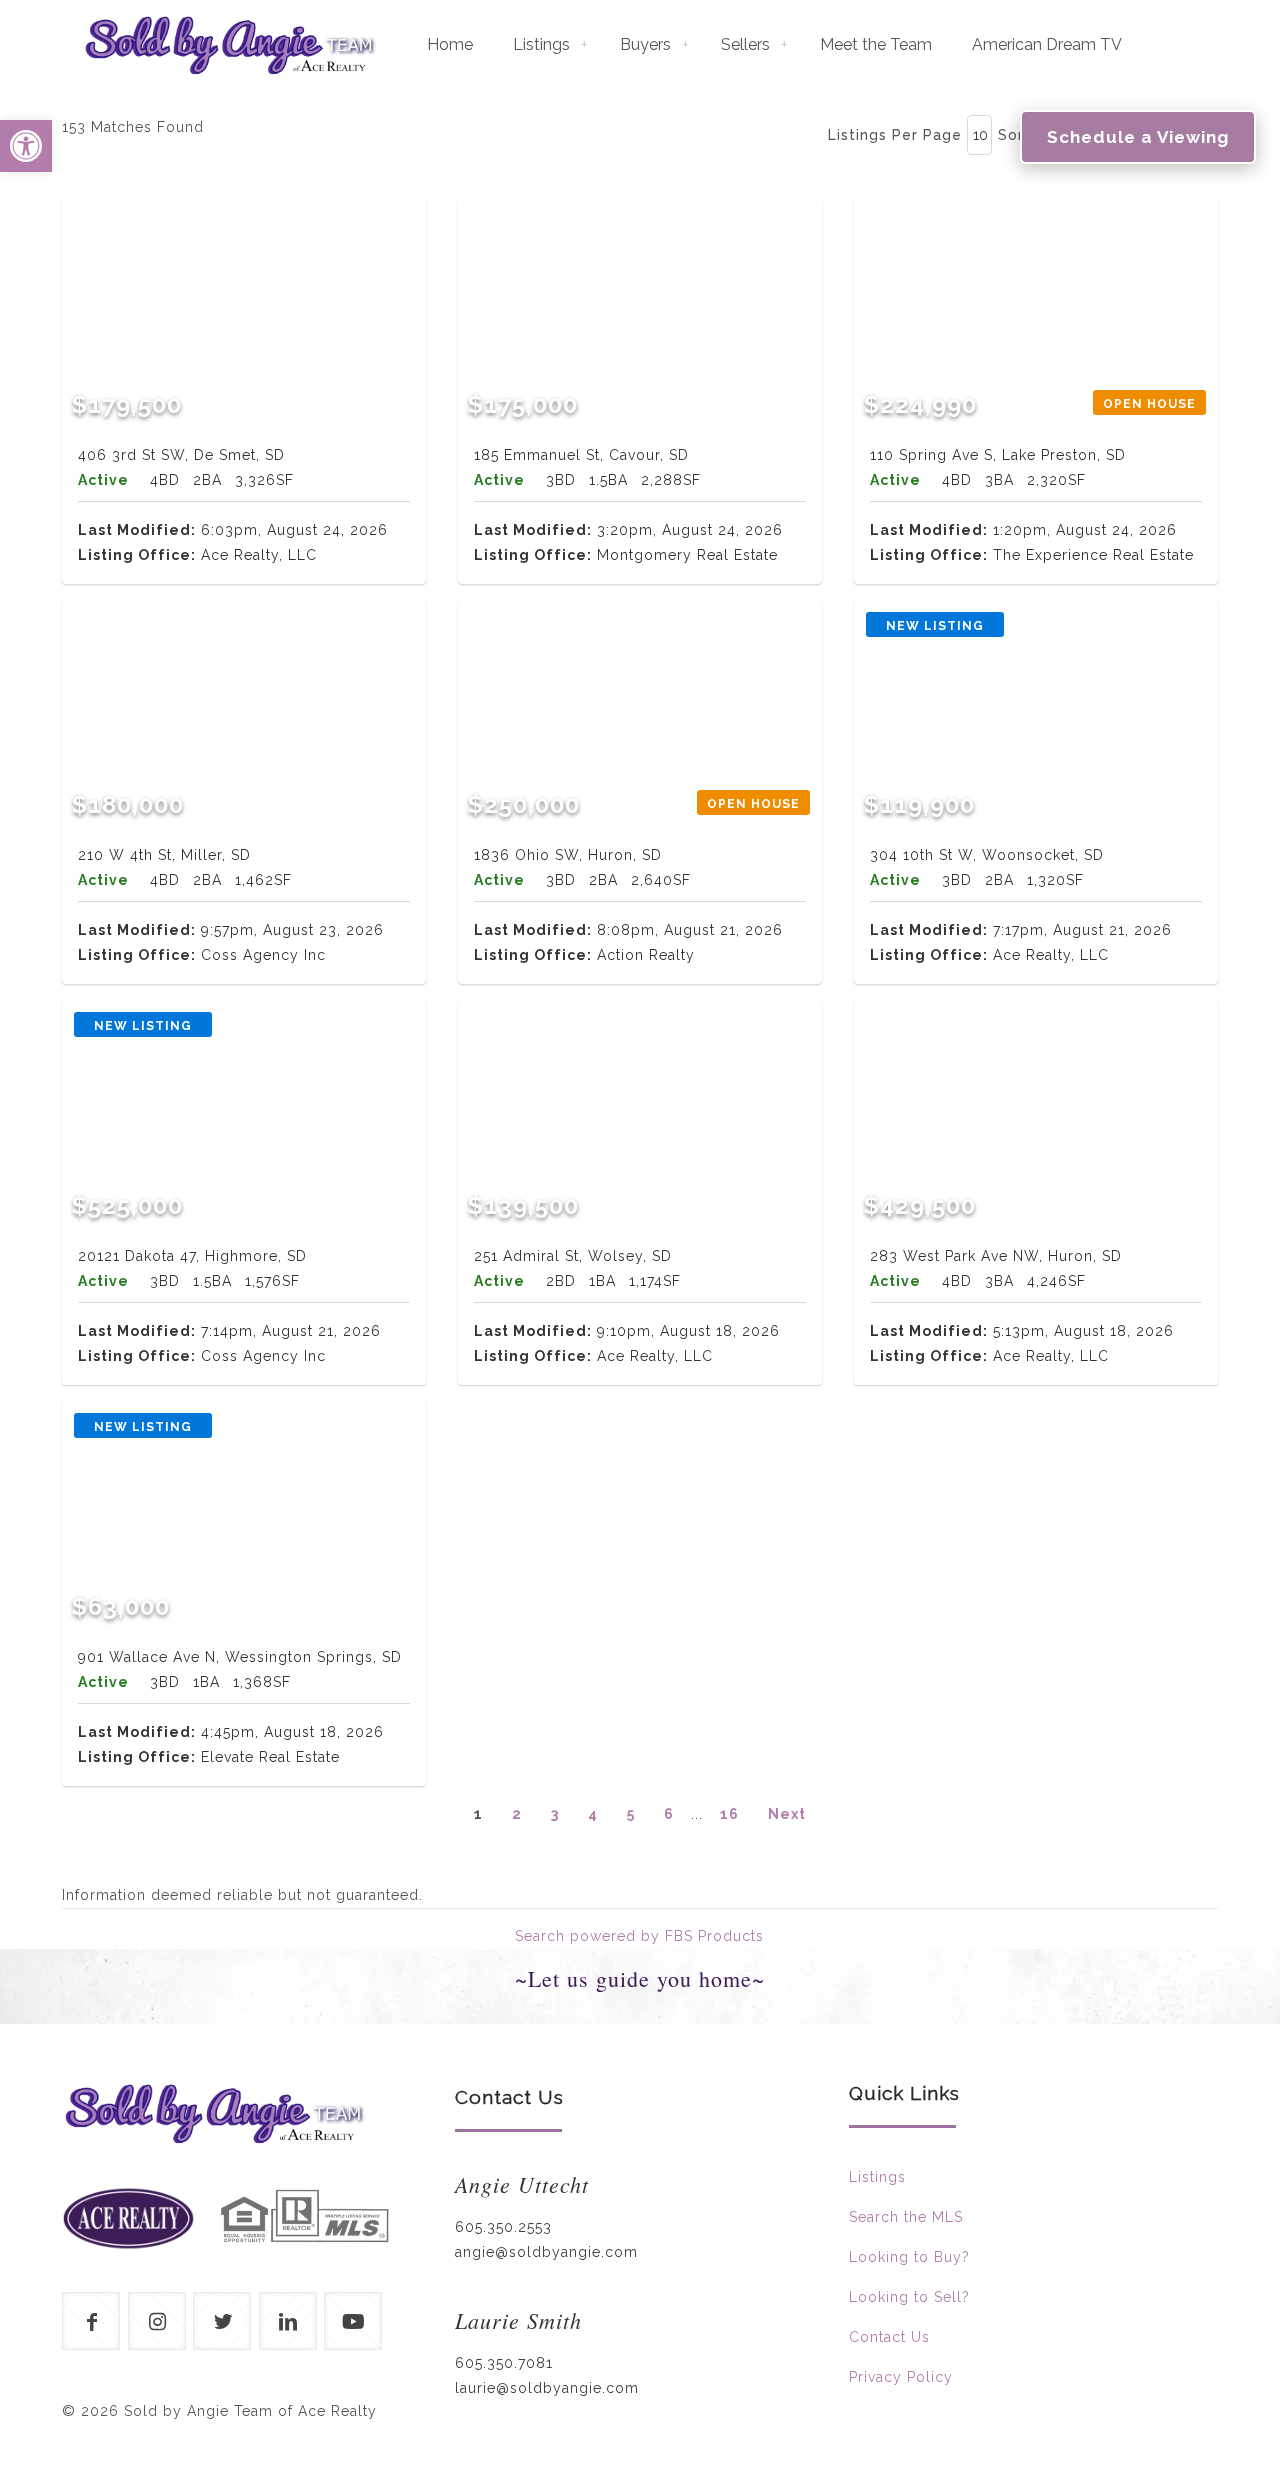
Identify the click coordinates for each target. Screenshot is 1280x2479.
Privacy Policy (901, 2377)
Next (787, 1814)
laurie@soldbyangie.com (547, 2388)
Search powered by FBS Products (639, 1936)
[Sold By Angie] (229, 45)
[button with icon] (91, 2321)
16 (729, 1814)
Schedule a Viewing (1138, 137)
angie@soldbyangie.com (546, 2252)
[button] (26, 146)
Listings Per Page (895, 135)
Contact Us (889, 2337)
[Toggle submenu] (585, 45)
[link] (128, 2218)
